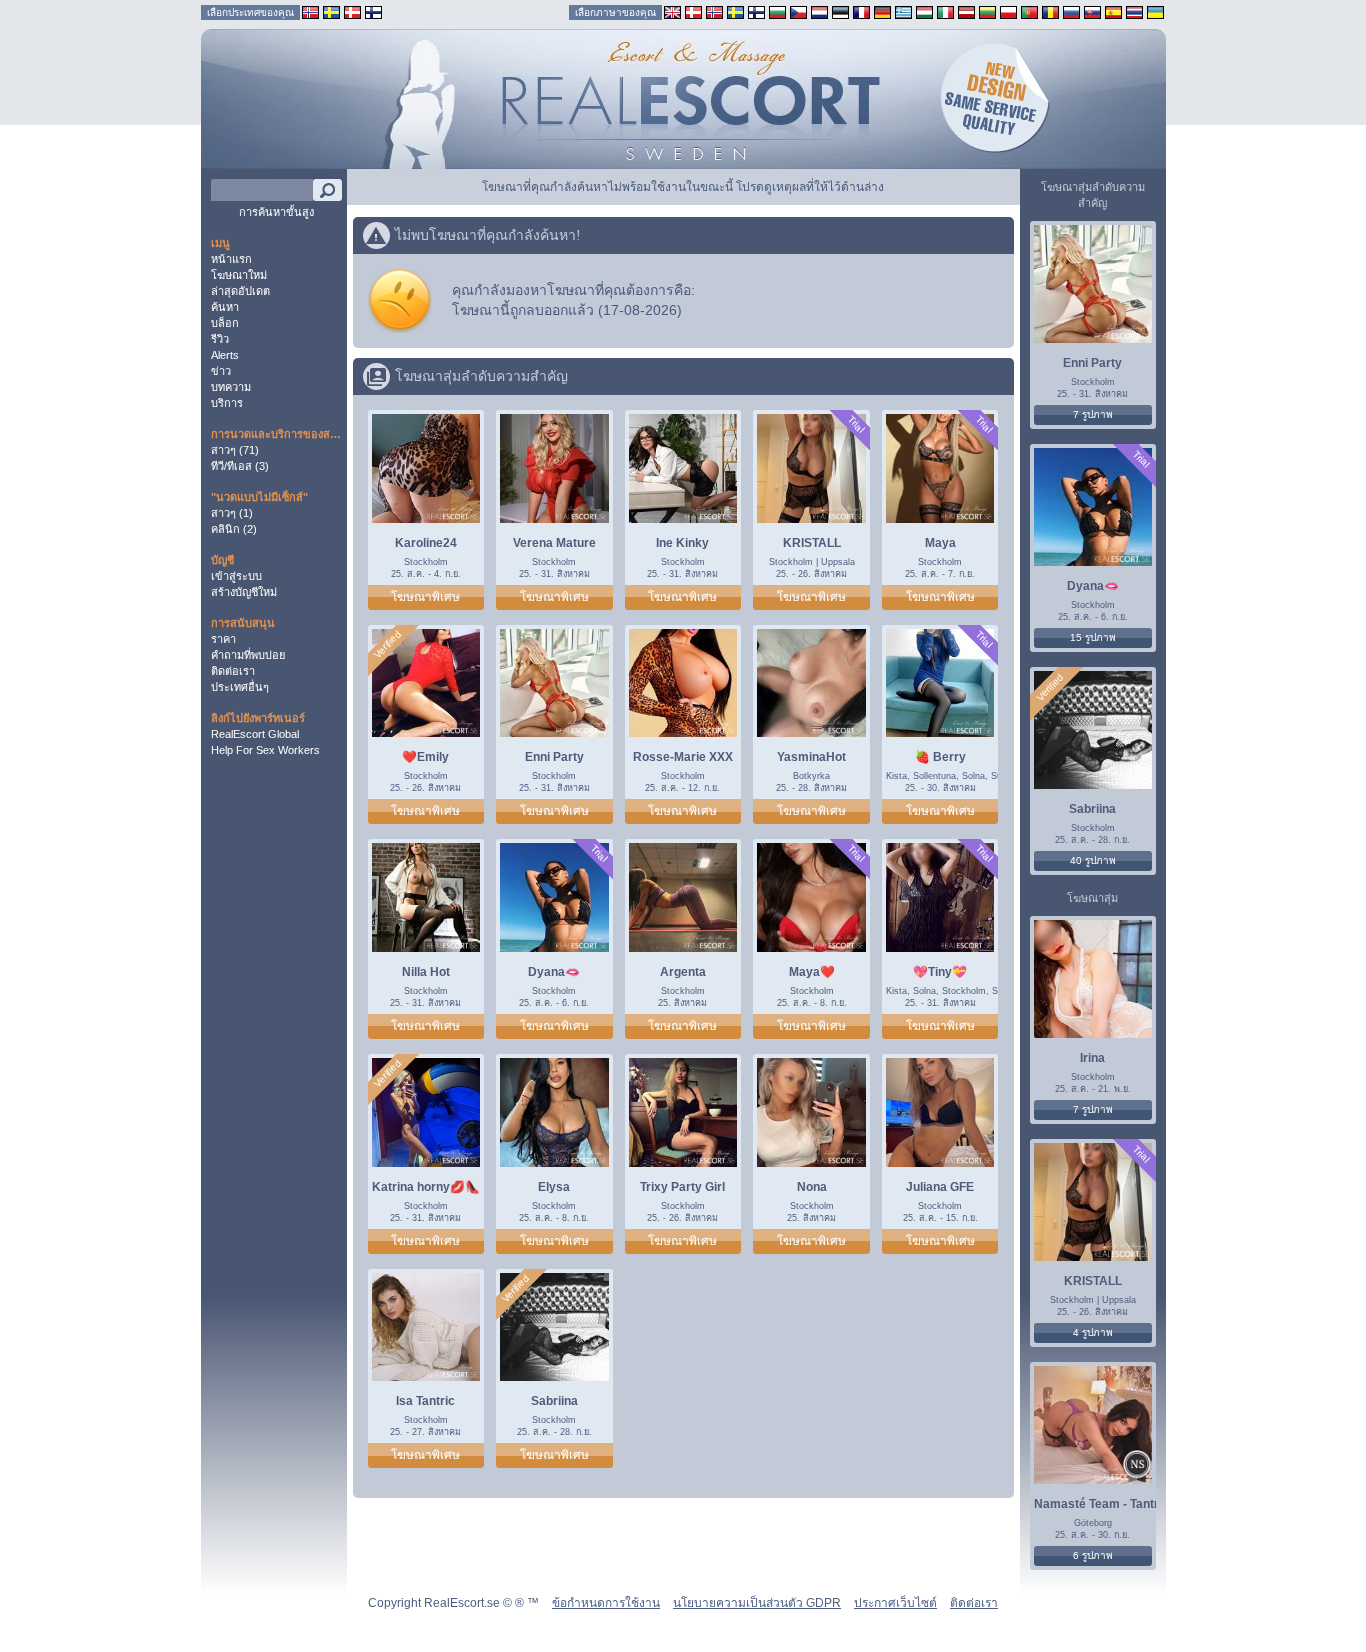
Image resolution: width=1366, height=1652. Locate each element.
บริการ (227, 403)
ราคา (223, 639)
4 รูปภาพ (1093, 1332)
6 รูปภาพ (1093, 1555)
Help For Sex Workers (265, 750)
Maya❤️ (812, 972)
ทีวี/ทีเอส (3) (240, 466)
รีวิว (220, 339)
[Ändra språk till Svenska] (735, 11)
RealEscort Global (255, 734)
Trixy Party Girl (682, 1187)
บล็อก (225, 323)
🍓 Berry (940, 757)
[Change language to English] (672, 11)
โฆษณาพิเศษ (425, 597)
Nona (812, 1187)
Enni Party (554, 757)
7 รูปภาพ (1093, 414)
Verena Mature (554, 543)
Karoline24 (426, 543)
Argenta (683, 972)
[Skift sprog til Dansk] (693, 11)
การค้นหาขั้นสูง (276, 212)
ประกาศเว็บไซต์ (895, 1603)
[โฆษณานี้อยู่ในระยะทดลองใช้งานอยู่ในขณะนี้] (855, 424)
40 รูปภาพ (1093, 860)
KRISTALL (812, 543)
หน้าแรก (231, 259)
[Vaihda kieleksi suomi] (756, 11)
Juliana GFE (940, 1187)
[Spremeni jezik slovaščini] (1092, 11)
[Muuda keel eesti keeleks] (840, 11)
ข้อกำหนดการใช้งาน (606, 1603)
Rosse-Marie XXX (683, 757)
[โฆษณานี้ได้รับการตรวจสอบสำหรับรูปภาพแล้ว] (387, 645)
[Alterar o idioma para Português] (1029, 11)
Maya (940, 543)
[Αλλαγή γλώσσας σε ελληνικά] (903, 11)
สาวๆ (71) (235, 450)
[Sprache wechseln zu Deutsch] (882, 11)
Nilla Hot (426, 972)
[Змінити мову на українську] (1155, 11)
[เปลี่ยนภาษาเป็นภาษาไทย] (1134, 11)
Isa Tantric (425, 1401)
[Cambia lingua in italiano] (945, 11)
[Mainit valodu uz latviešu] (966, 11)
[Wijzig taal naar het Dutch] (819, 11)
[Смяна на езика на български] (777, 11)
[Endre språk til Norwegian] (714, 11)
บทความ (231, 387)
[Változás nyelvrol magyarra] (924, 11)
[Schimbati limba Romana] (1050, 11)
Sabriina (554, 1401)
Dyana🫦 (554, 972)
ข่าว (221, 371)
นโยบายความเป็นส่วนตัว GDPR (757, 1603)
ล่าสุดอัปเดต (240, 291)
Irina (1092, 1058)
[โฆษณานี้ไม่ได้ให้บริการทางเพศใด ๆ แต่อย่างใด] (1137, 1466)
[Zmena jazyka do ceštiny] (798, 11)
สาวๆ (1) (232, 513)
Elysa (554, 1187)
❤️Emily (425, 757)
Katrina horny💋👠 (426, 1187)
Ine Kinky (682, 543)
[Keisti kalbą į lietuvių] (987, 11)
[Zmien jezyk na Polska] (1008, 11)
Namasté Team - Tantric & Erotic (1126, 1504)
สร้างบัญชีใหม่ (244, 592)
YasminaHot (811, 757)
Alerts (225, 355)
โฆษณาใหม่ (239, 275)
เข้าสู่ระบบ (236, 576)
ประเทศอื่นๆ (240, 687)
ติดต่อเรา (233, 671)
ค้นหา (225, 307)
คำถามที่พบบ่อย (248, 655)
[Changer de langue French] (861, 11)
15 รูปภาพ (1093, 637)
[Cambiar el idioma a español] (1113, 11)
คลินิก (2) (234, 529)
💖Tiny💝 (940, 972)
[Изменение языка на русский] (1071, 11)
